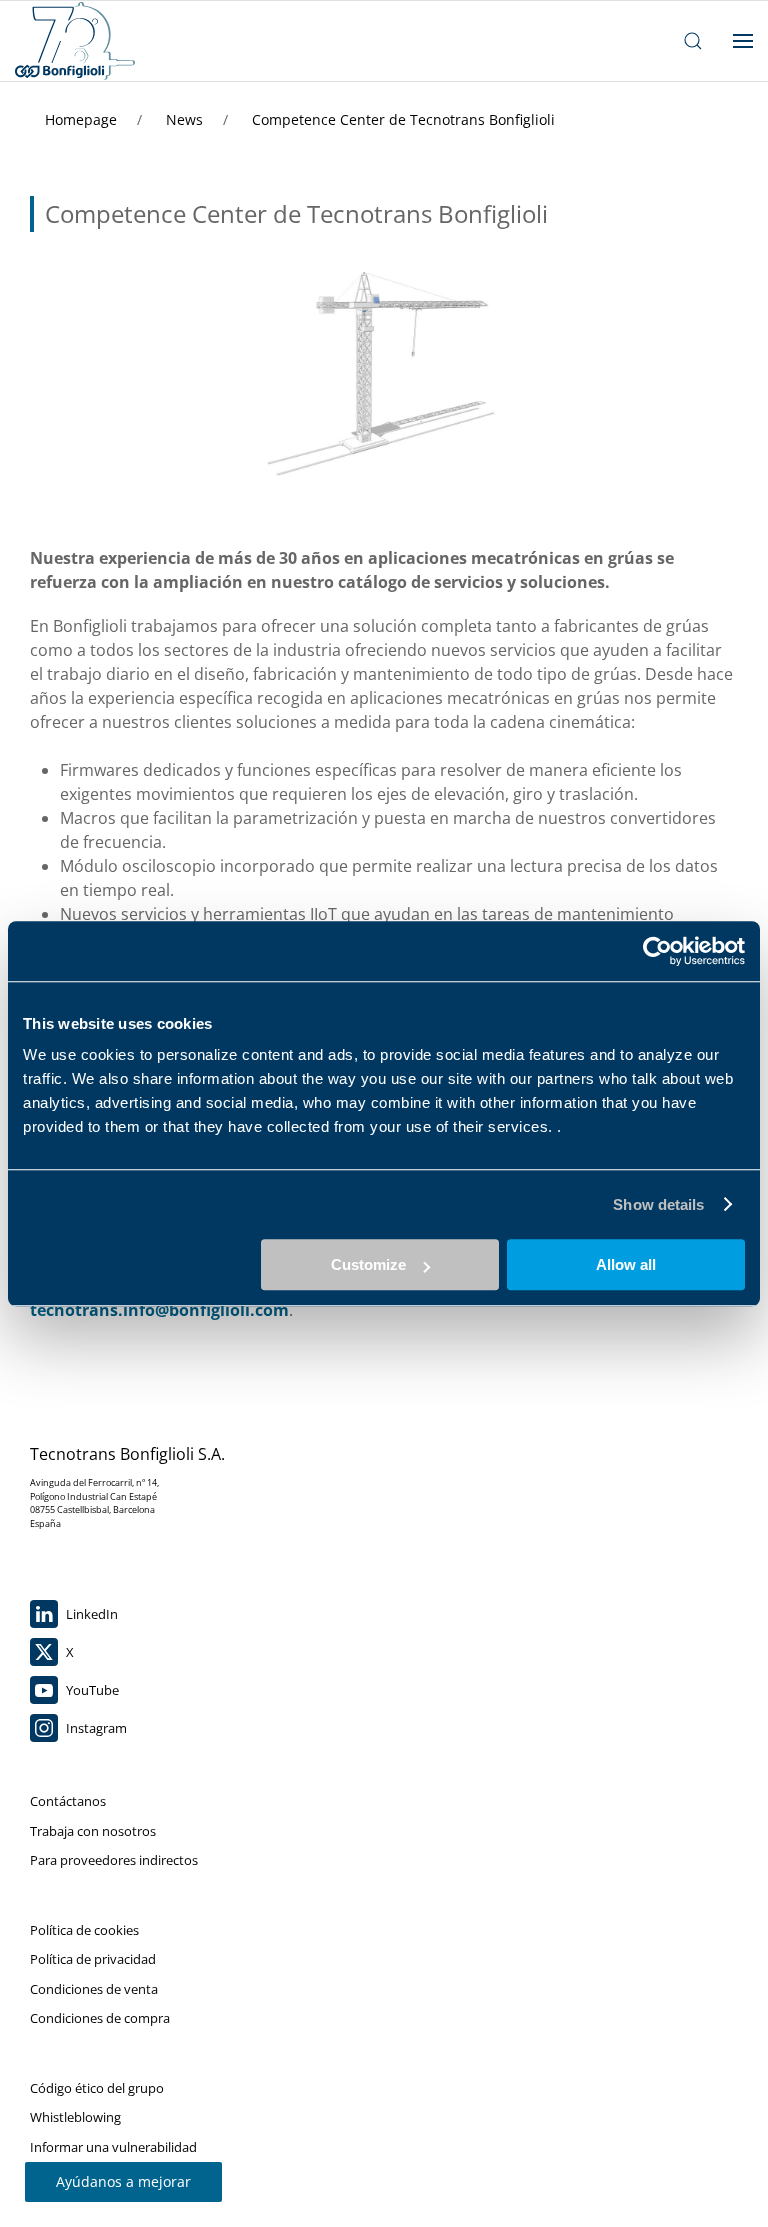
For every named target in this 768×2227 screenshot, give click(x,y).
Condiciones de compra (100, 2018)
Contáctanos (68, 1801)
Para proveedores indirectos (114, 1860)
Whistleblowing (75, 2117)
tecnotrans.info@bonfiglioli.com (159, 1310)
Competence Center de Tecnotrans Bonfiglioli (403, 119)
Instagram (95, 1728)
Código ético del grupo (97, 2088)
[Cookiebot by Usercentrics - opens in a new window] (657, 951)
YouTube (91, 1690)
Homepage (83, 119)
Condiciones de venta (94, 1989)
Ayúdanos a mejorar (123, 2181)
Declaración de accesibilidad (112, 2176)
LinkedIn (90, 1614)
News (186, 119)
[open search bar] (693, 41)
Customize (368, 1264)
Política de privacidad (93, 1959)
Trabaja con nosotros (93, 1831)
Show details (658, 1204)
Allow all (626, 1264)
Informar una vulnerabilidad (113, 2147)
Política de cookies (84, 1930)
